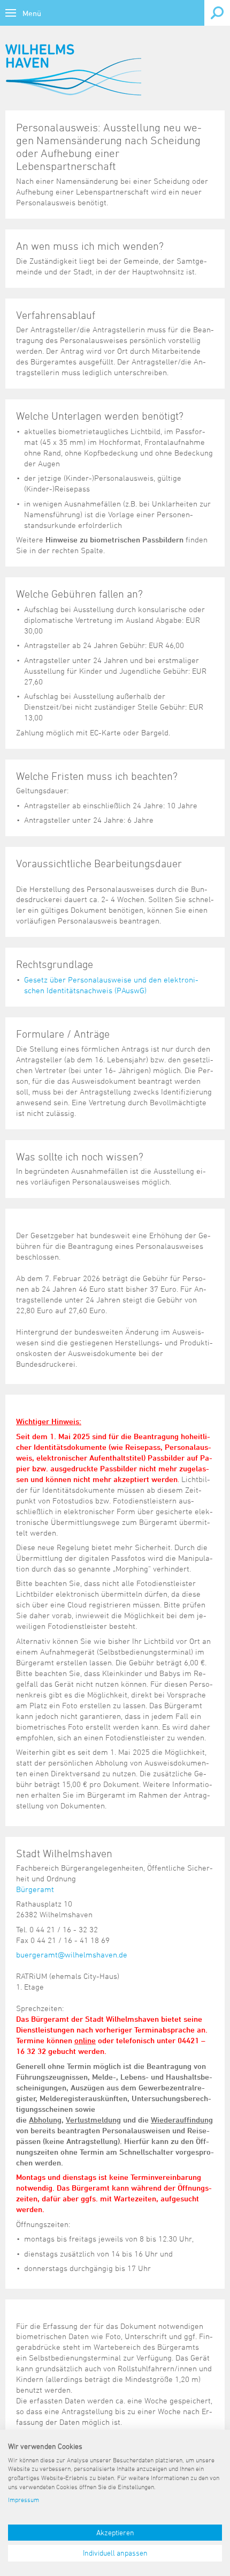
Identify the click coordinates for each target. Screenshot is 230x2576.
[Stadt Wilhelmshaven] (73, 70)
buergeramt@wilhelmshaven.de (72, 1955)
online (85, 2040)
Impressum (24, 2499)
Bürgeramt (35, 1889)
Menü (32, 13)
